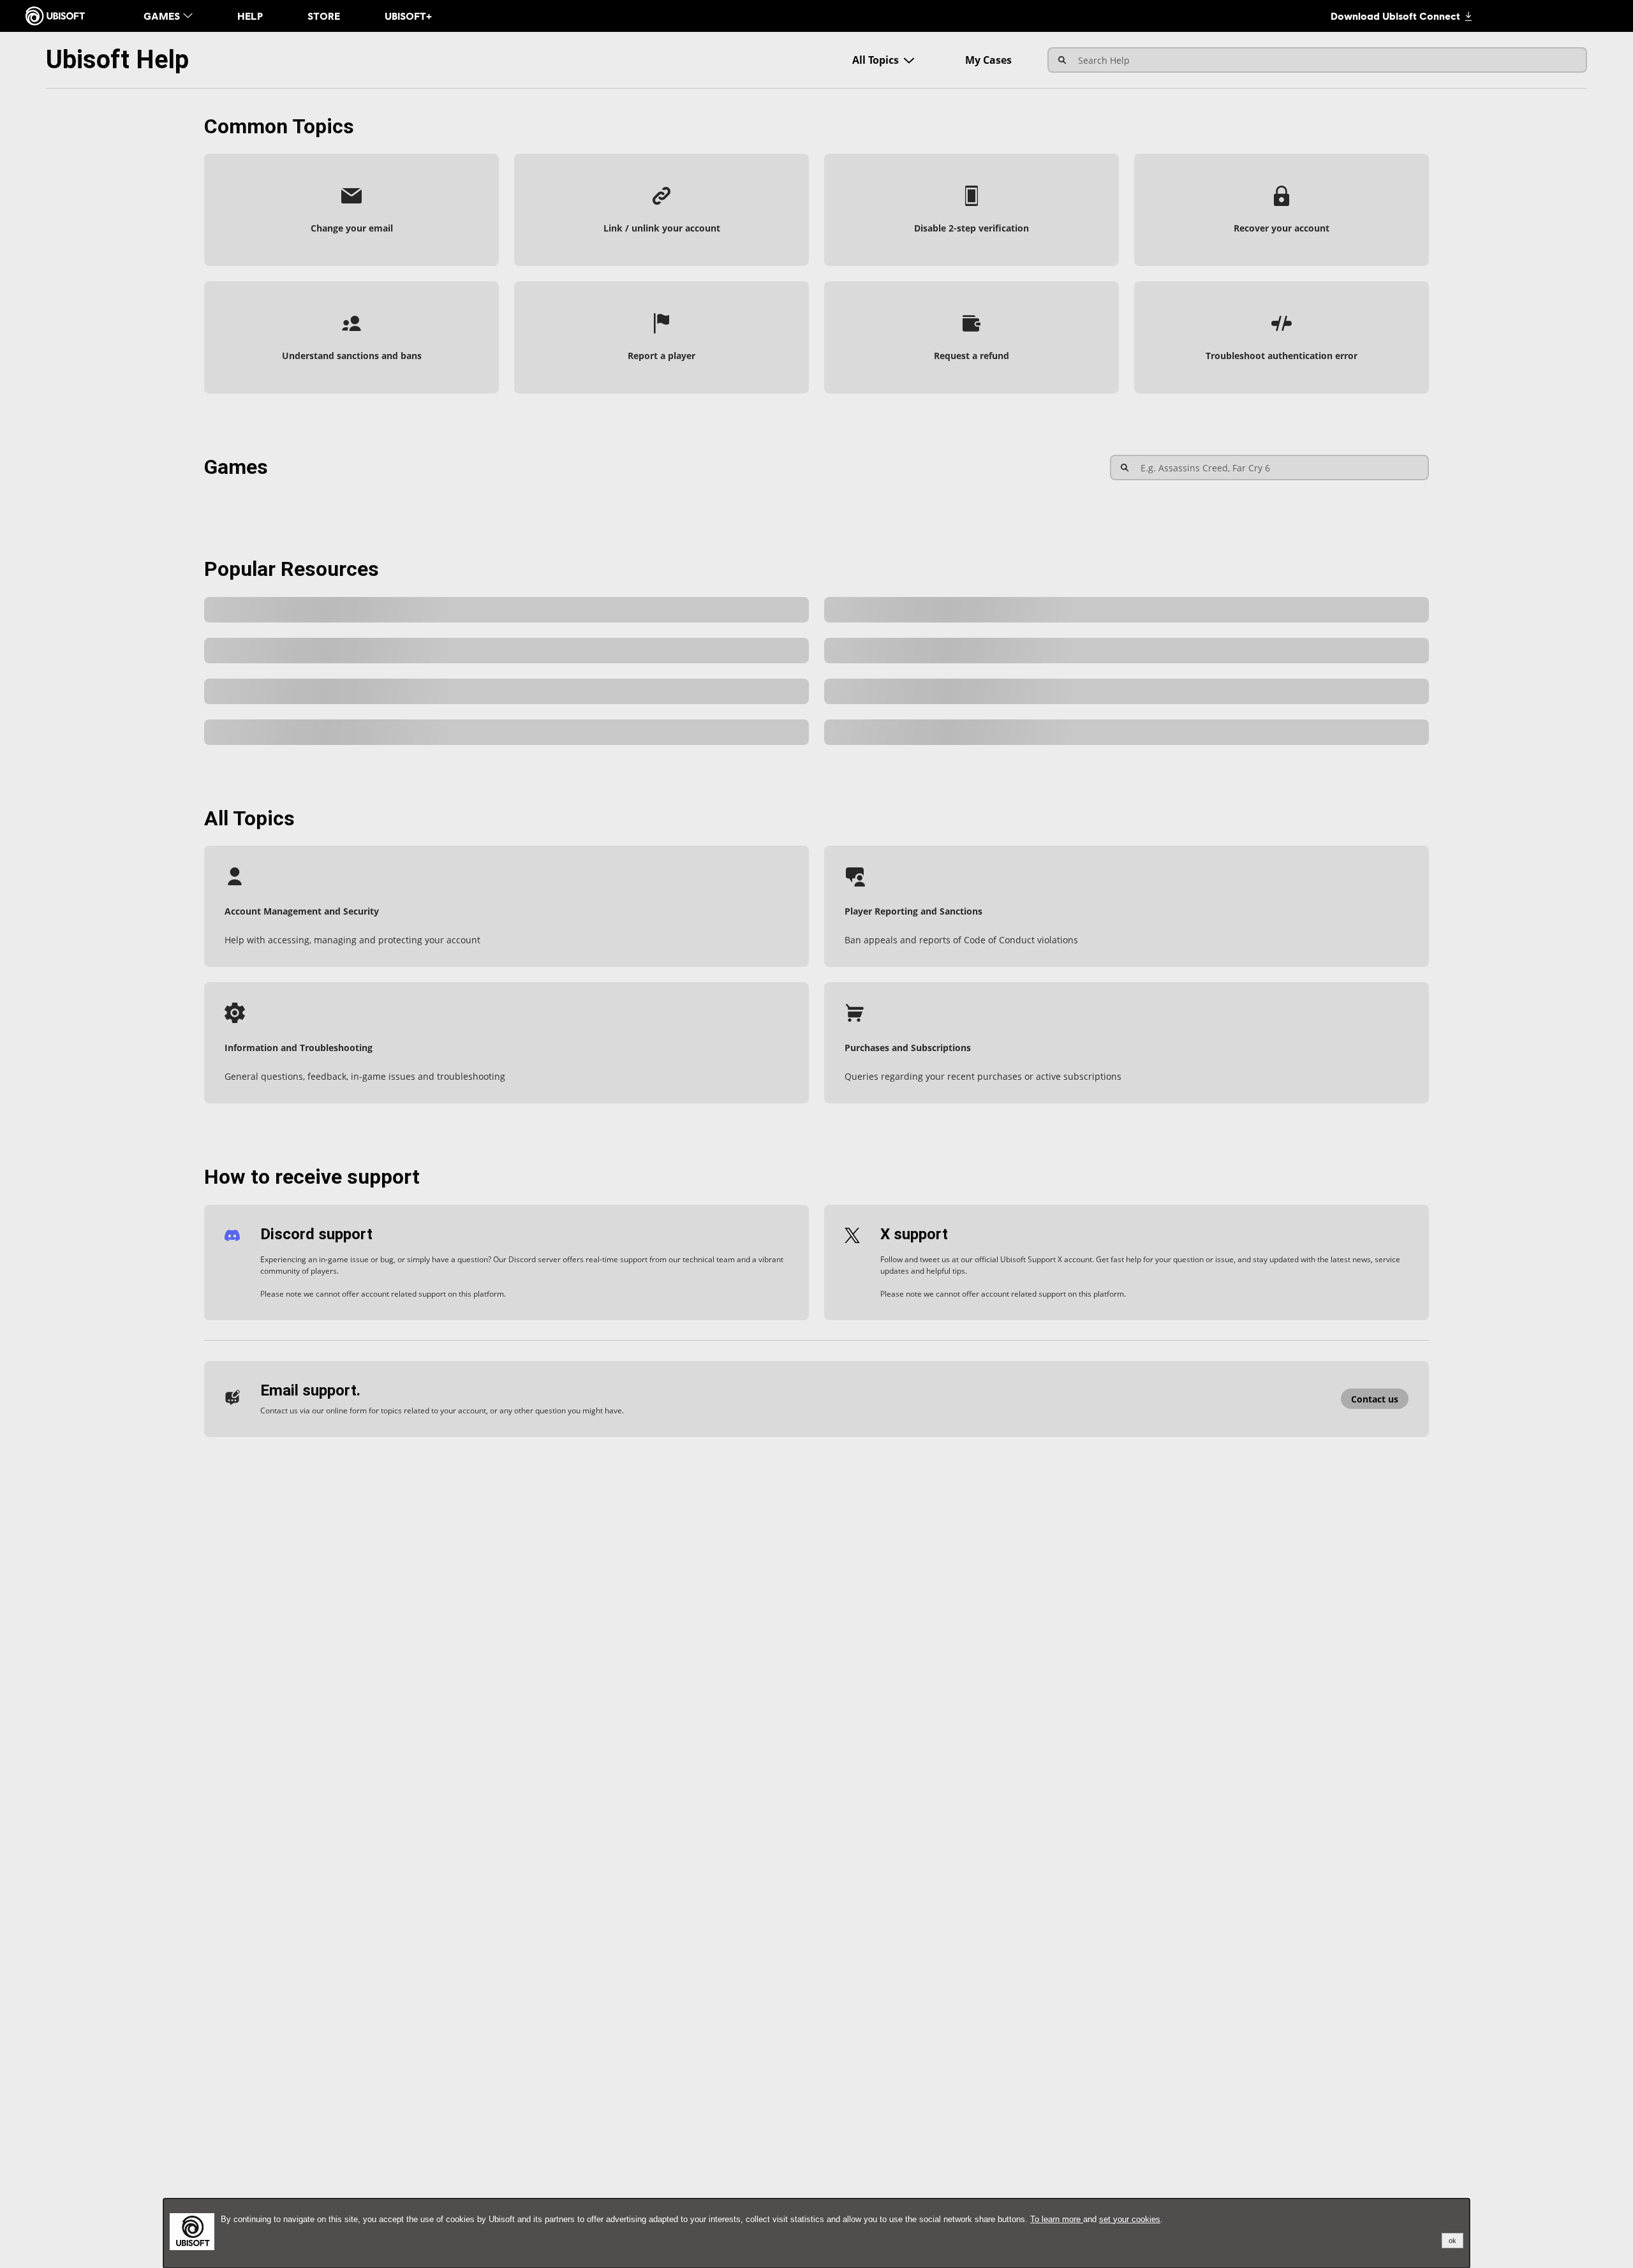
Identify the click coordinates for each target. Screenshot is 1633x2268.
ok (1452, 2241)
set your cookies (1130, 2219)
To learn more (1057, 2219)
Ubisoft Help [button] (117, 60)
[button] (351, 210)
